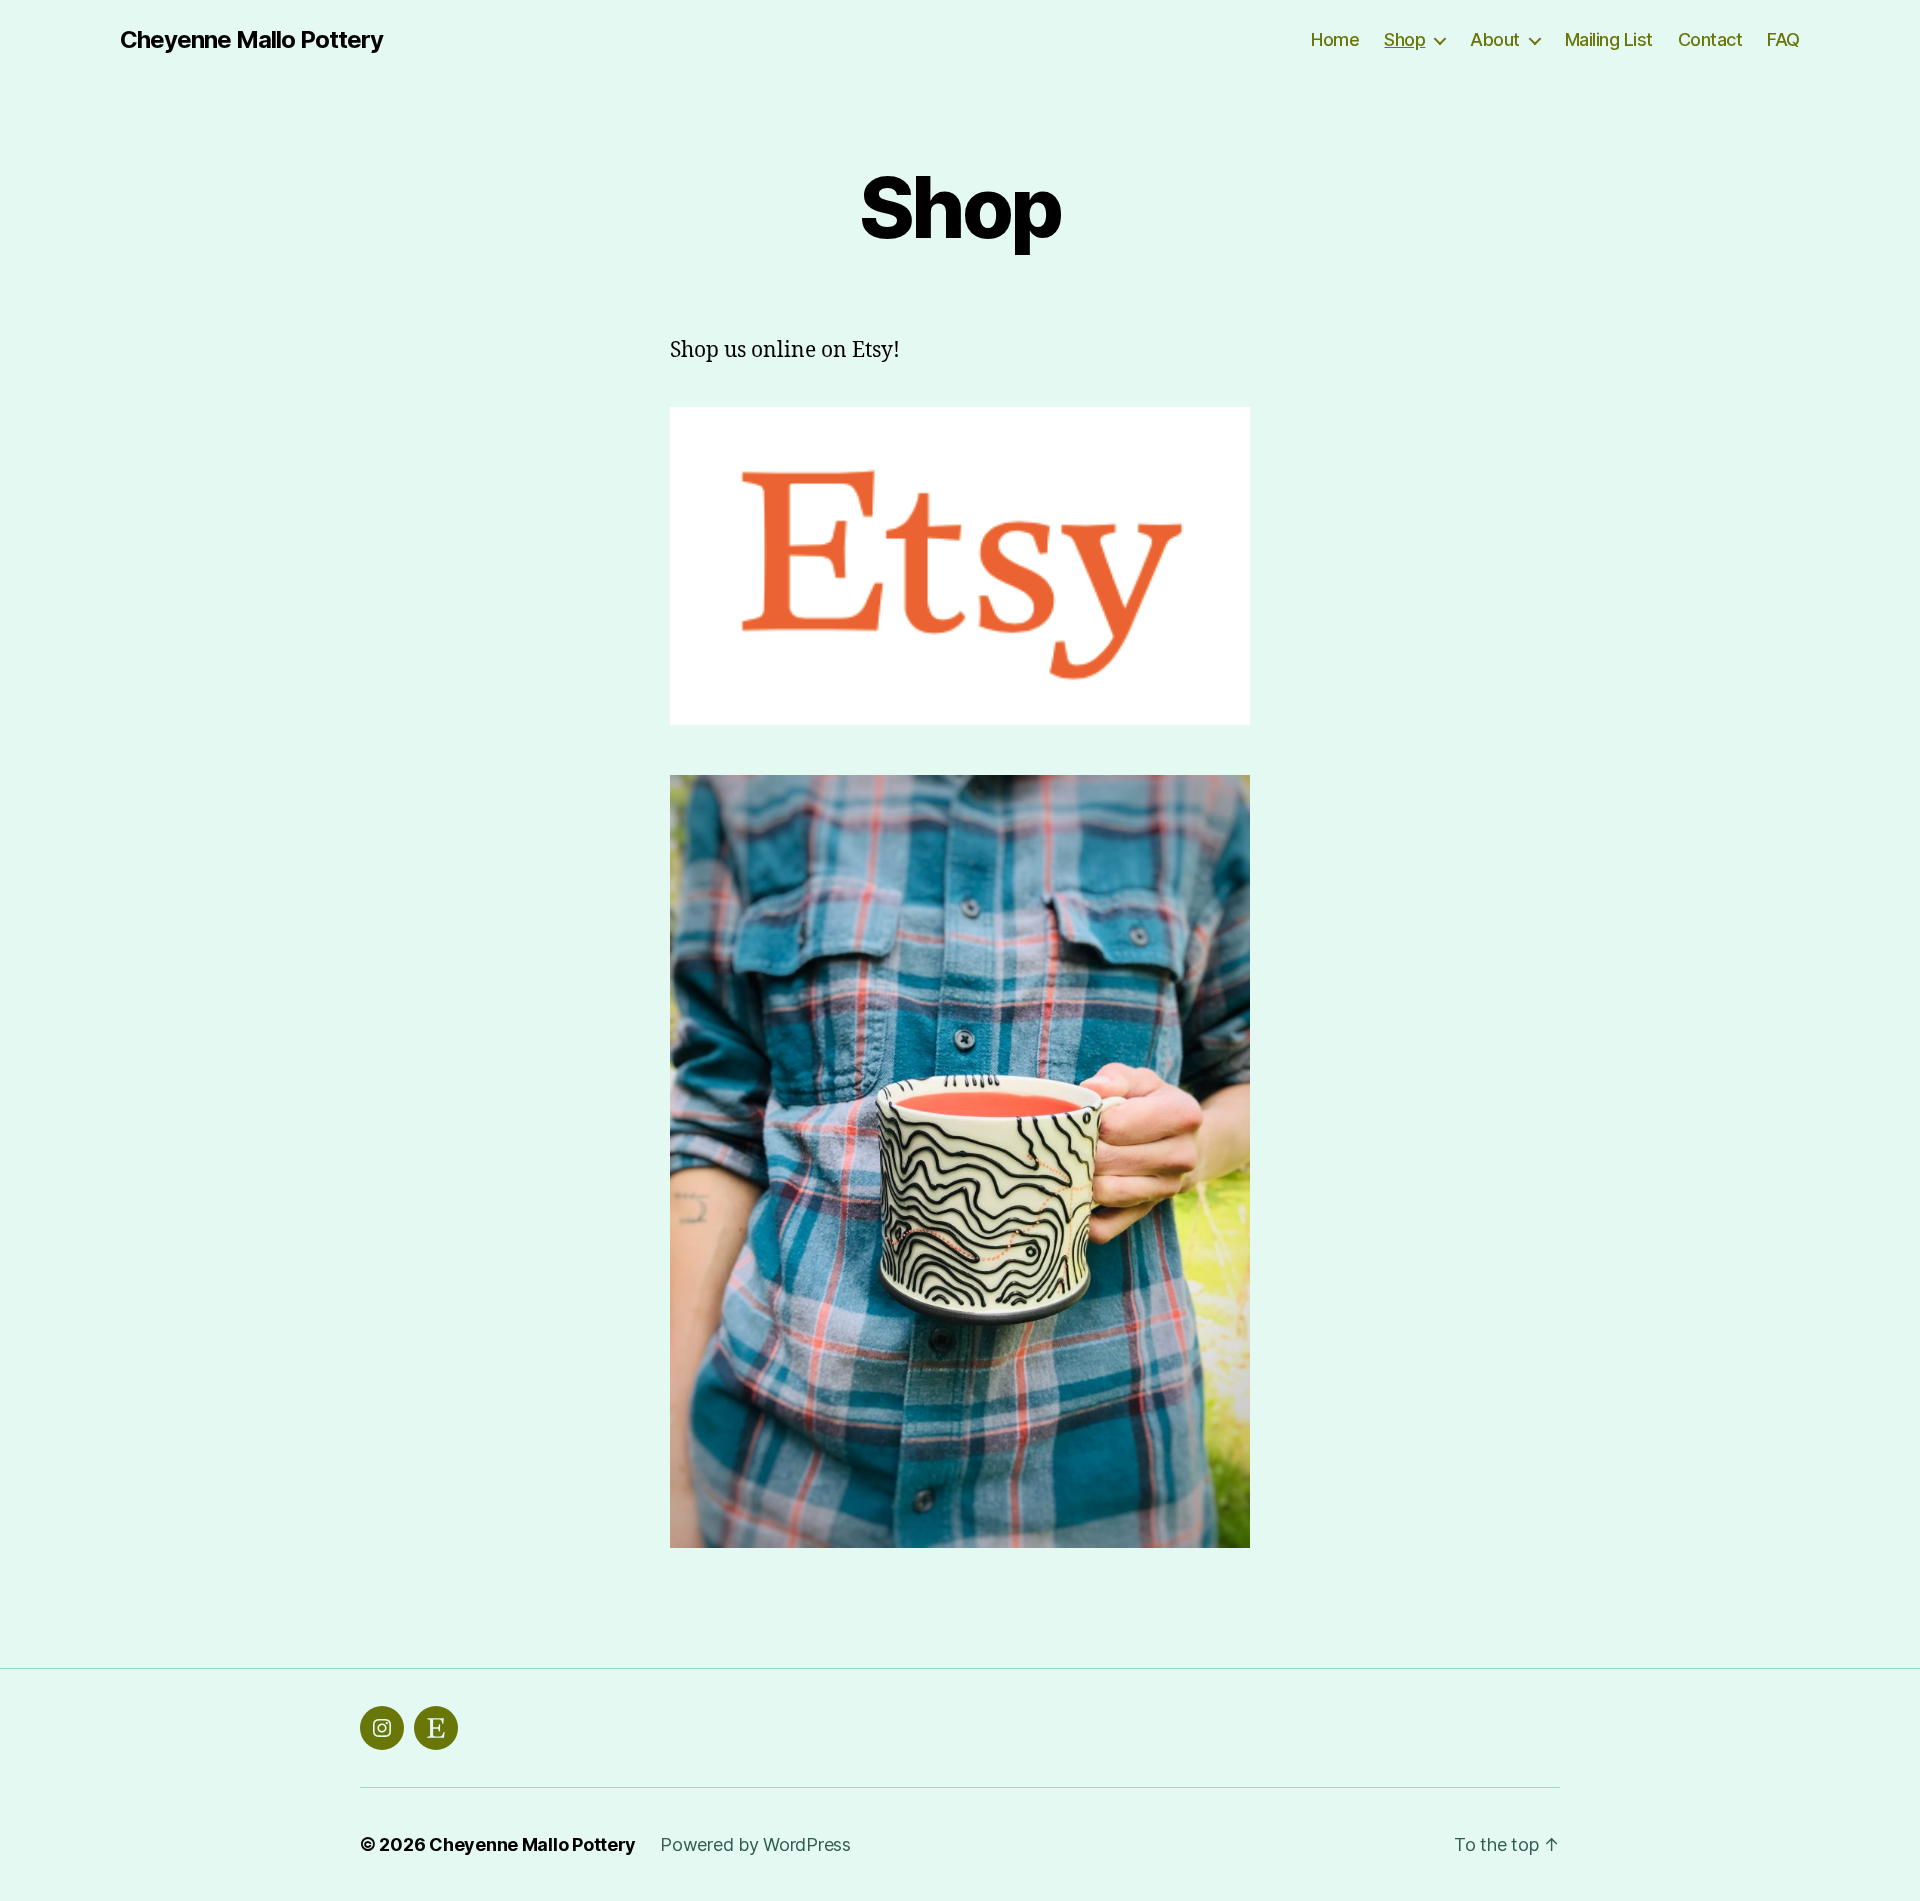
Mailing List (1609, 39)
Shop (1404, 39)
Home (1335, 39)
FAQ (1783, 39)
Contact (1710, 39)
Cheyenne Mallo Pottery (251, 40)
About (1495, 39)
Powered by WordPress (755, 1844)
